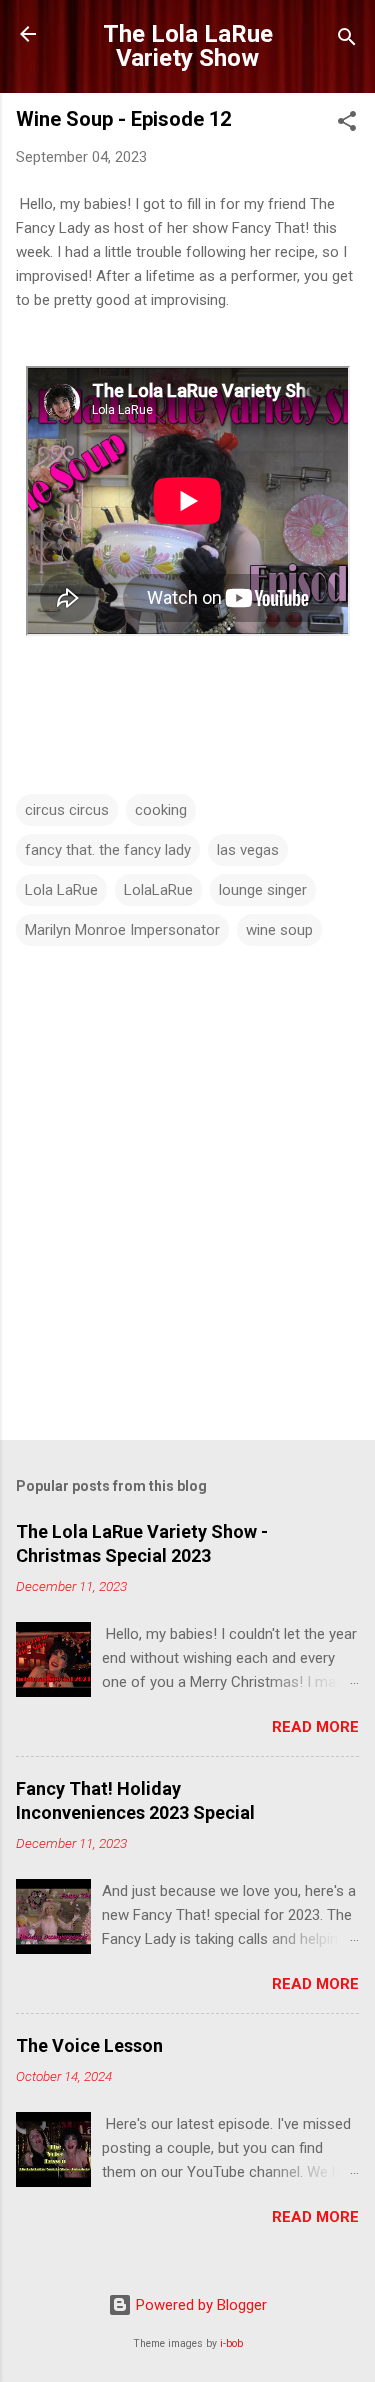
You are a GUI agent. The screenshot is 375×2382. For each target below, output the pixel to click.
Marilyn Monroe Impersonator (122, 930)
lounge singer (263, 890)
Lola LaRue (61, 890)
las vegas (248, 850)
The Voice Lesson (89, 2045)
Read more (315, 1727)
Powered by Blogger (199, 2305)
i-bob (231, 2343)
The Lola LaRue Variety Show (188, 46)
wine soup (279, 930)
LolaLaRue (158, 890)
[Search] (347, 40)
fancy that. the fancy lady (108, 850)
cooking (161, 810)
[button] (347, 124)
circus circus (67, 810)
